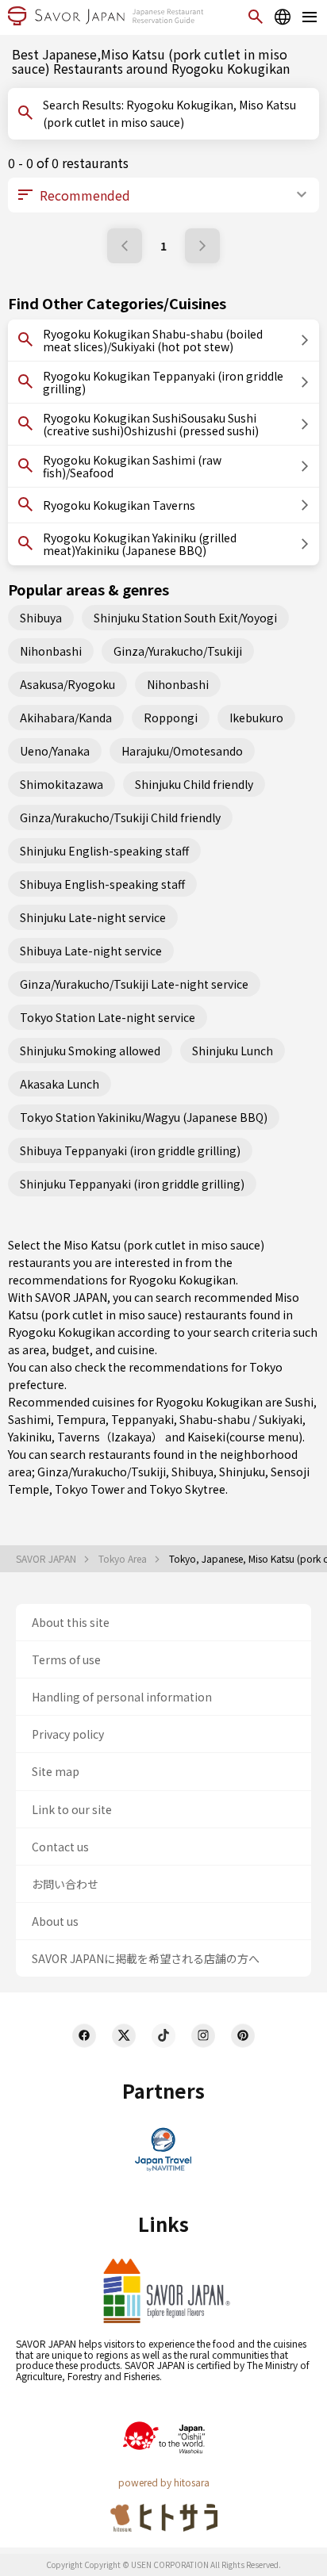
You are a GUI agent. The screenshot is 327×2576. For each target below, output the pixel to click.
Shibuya (41, 618)
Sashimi (29, 1419)
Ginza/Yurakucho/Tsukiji (178, 651)
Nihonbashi (51, 651)
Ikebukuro (256, 718)
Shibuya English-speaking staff (102, 884)
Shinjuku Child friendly (194, 784)
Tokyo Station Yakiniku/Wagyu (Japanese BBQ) (144, 1117)
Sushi (299, 1402)
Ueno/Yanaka (55, 751)
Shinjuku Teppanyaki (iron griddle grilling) (132, 1184)
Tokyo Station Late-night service (108, 1017)
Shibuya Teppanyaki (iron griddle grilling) (130, 1150)
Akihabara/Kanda (66, 718)
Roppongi (171, 718)
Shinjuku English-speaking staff (104, 851)
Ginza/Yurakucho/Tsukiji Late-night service (134, 984)
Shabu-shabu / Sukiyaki (241, 1419)
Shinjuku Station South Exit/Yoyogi (185, 618)
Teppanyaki (142, 1419)
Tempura (81, 1419)
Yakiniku (30, 1437)
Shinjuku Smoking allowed (90, 1051)
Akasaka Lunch (60, 1084)
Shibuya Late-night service (91, 951)
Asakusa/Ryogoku (67, 684)
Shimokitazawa (62, 784)
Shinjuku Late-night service (93, 917)
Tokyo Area (124, 1559)
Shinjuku (242, 1472)
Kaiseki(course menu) (245, 1437)
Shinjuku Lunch (233, 1051)
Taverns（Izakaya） (110, 1437)
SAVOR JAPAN (47, 1559)
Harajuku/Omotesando (182, 751)
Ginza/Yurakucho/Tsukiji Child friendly (120, 817)
